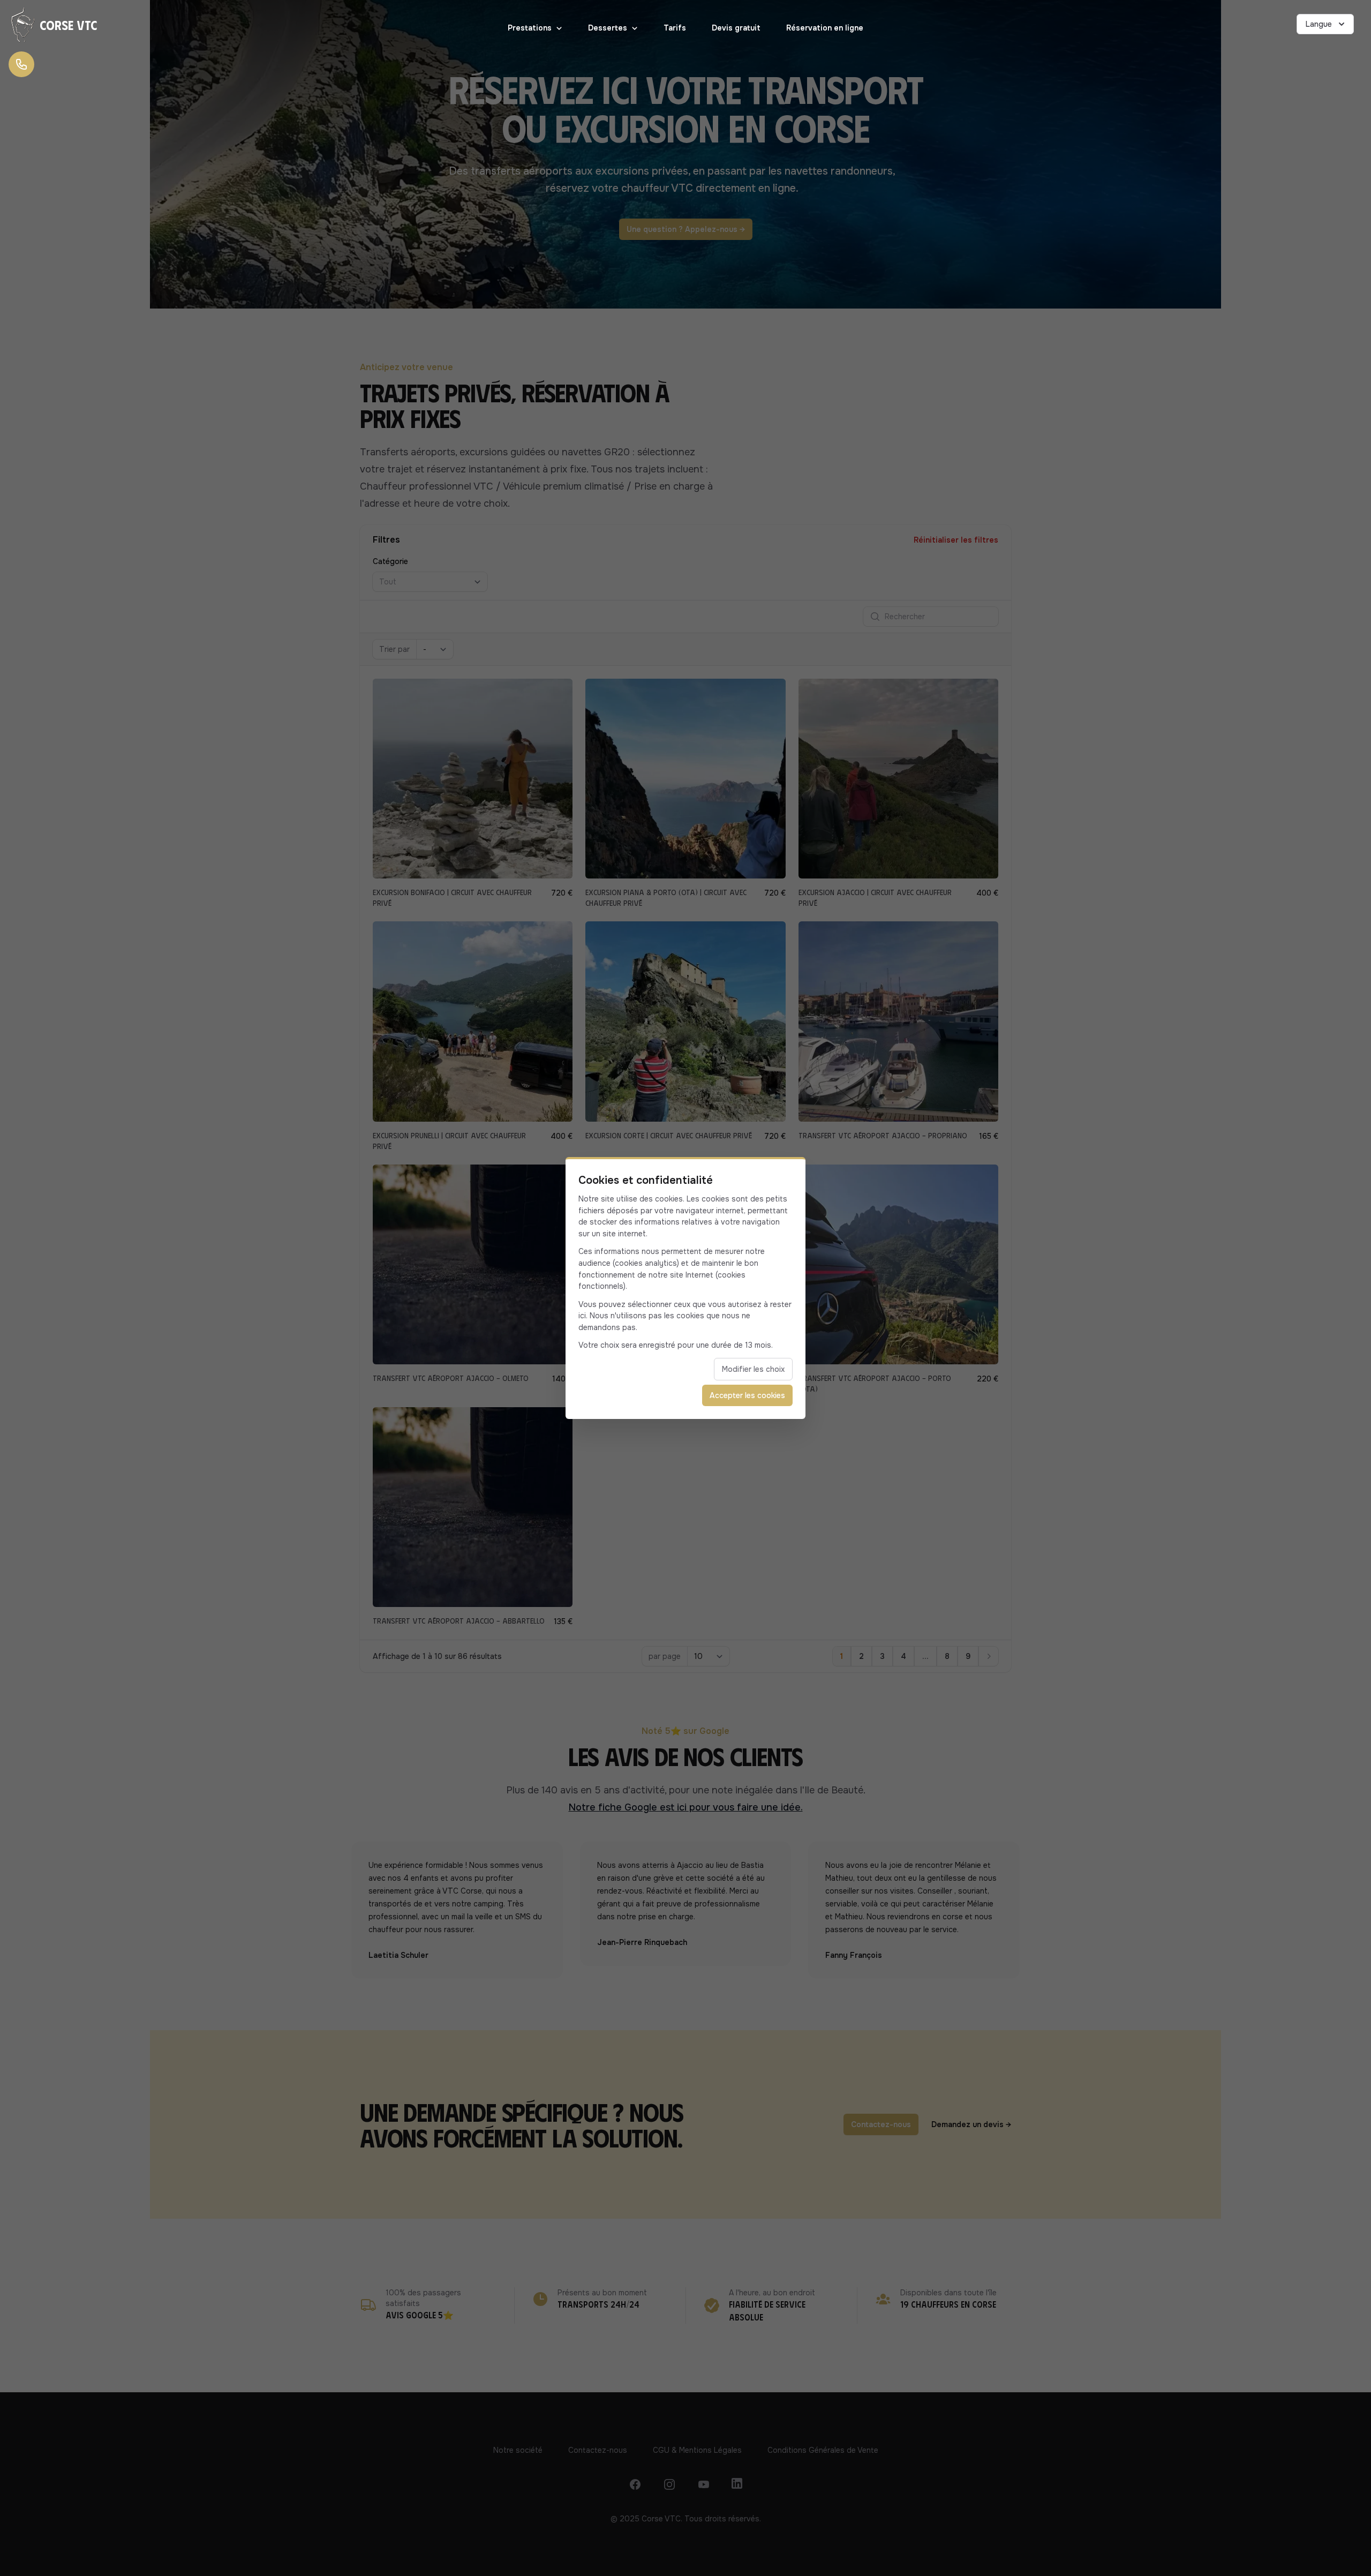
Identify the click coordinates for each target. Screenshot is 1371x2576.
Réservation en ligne (825, 28)
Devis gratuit (736, 28)
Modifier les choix (753, 1369)
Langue (1319, 24)
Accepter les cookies (747, 1395)
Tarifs (675, 28)
